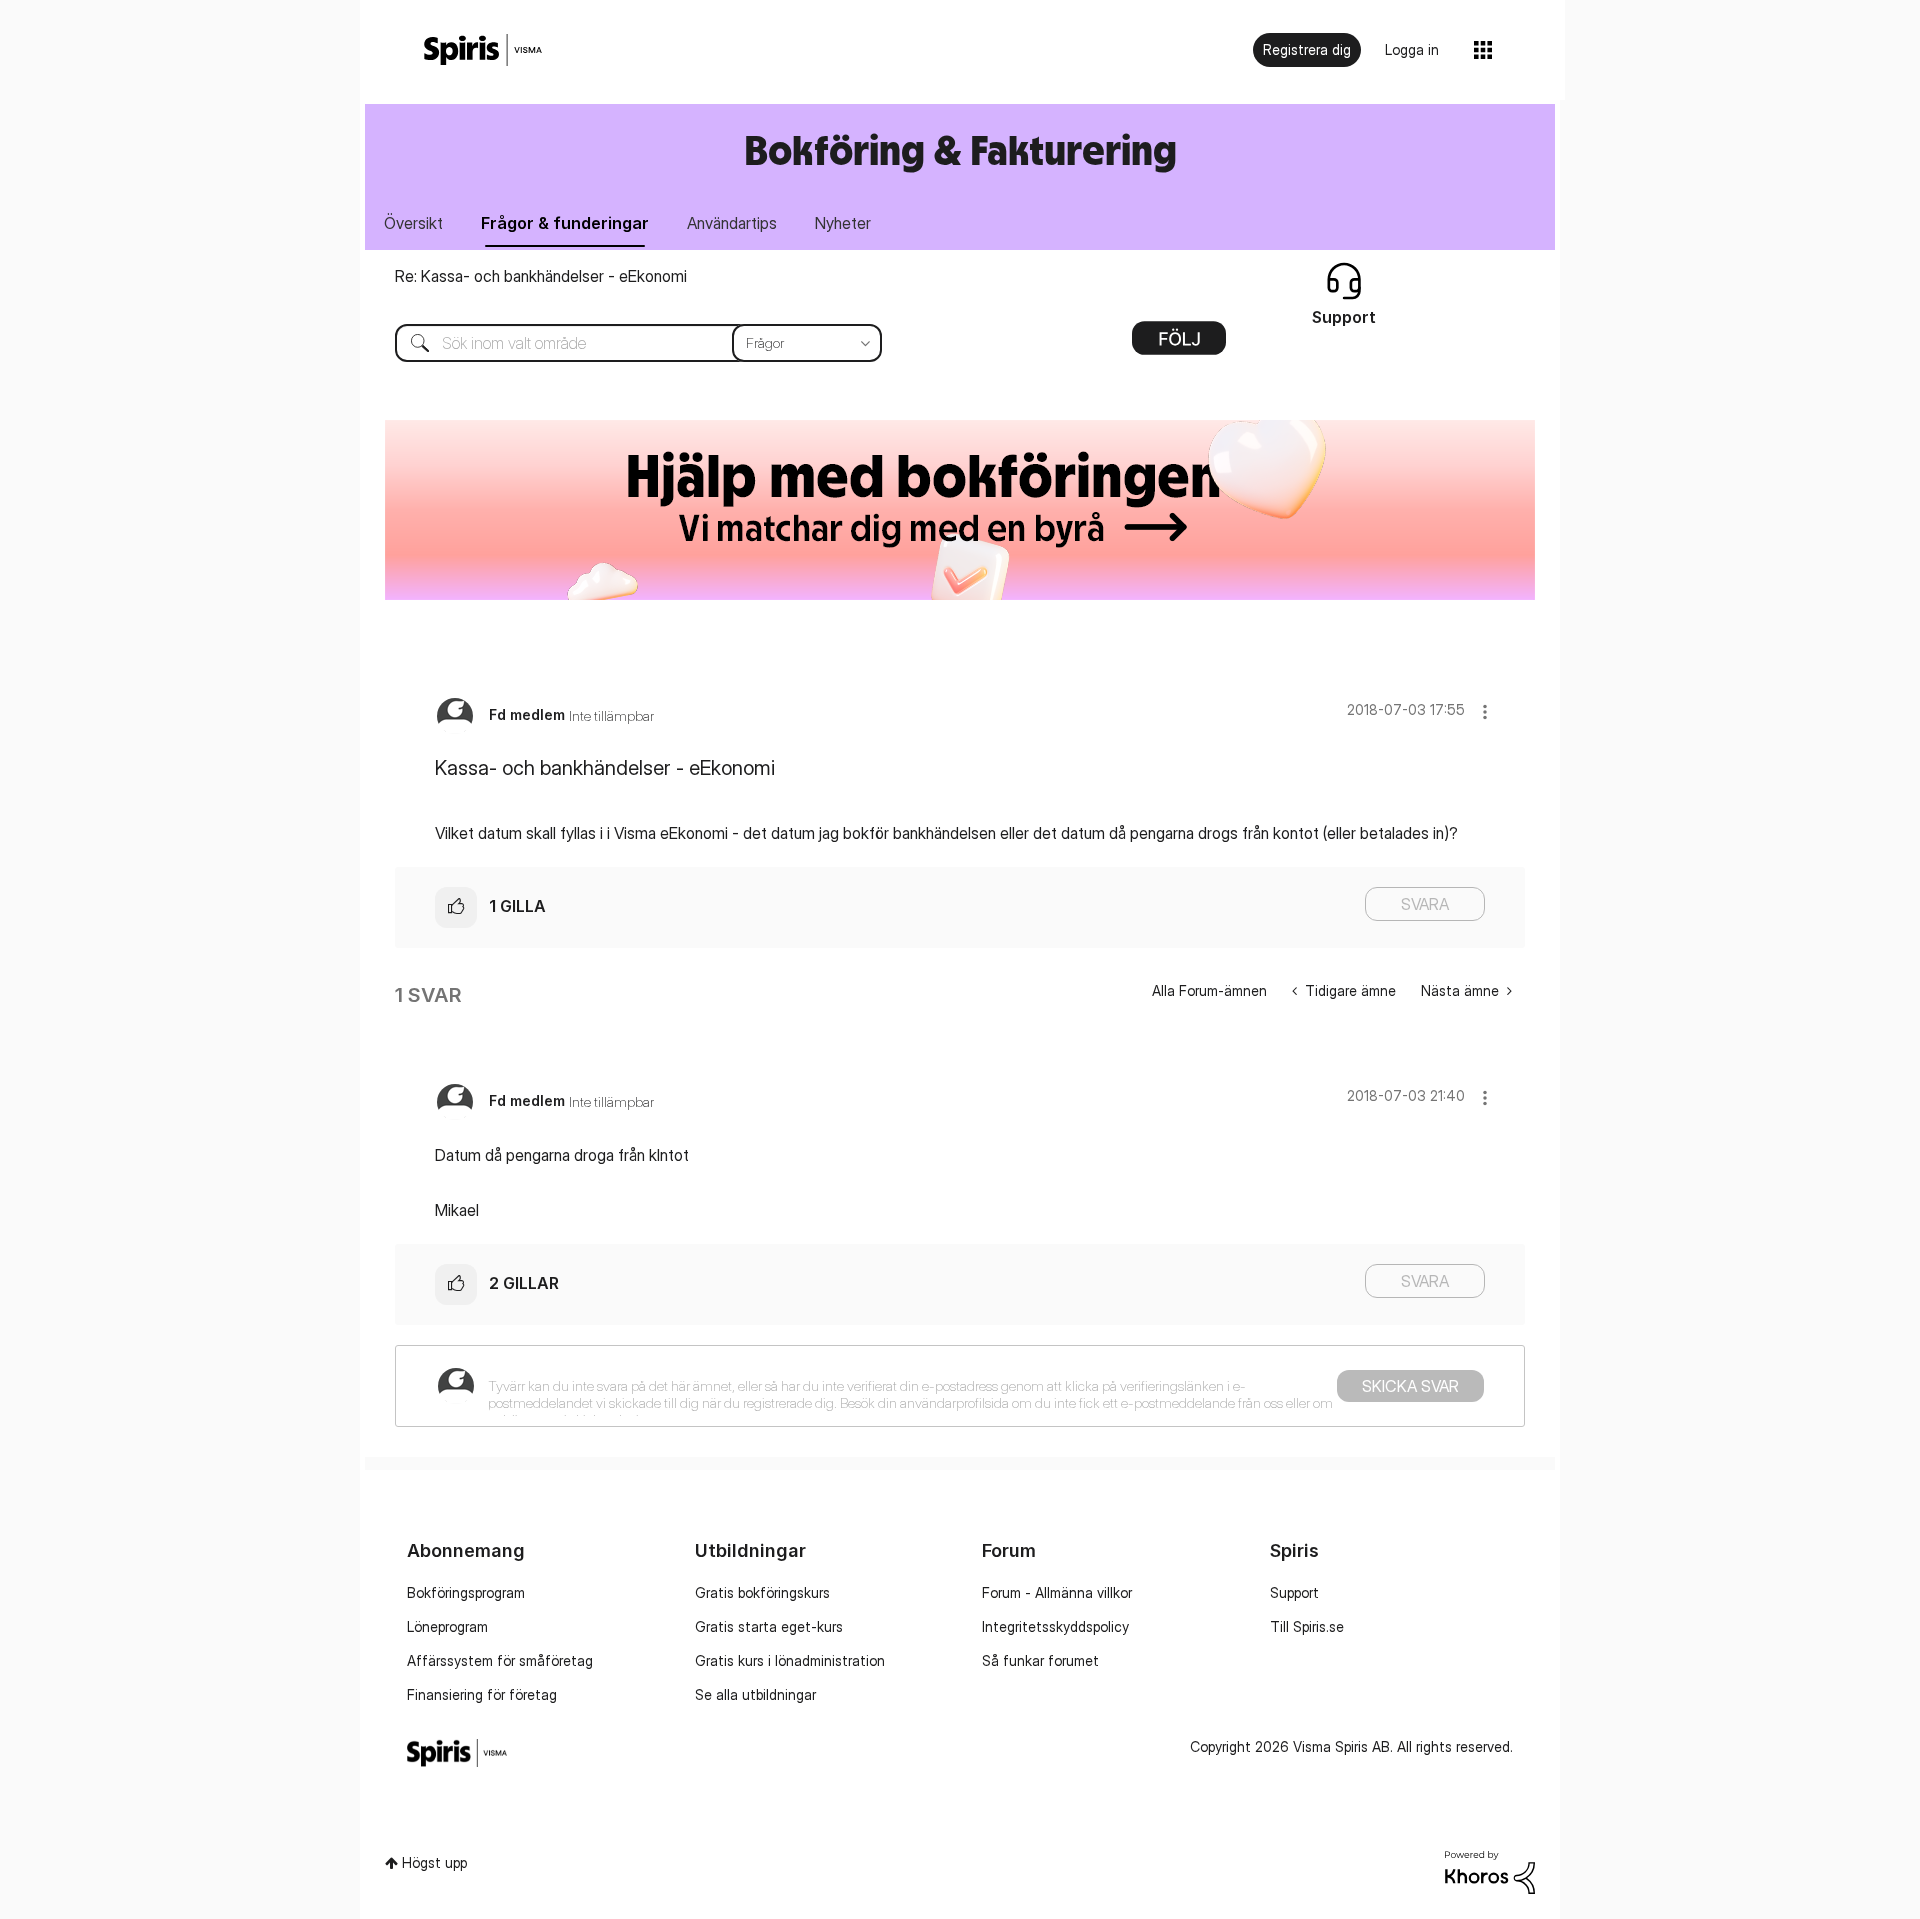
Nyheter (843, 223)
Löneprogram (447, 1626)
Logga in (1412, 49)
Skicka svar (1410, 1386)
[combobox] (623, 343)
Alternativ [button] (1179, 345)
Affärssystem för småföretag (500, 1660)
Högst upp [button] (434, 1862)
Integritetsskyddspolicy (1055, 1626)
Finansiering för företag (482, 1694)
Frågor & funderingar (565, 223)
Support (1294, 1592)
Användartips (732, 223)
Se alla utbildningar (755, 1694)
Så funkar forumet (1040, 1660)
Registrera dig (1307, 49)
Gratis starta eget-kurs (769, 1626)
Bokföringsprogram (466, 1592)
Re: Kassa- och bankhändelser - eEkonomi (541, 276)
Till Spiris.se (1307, 1626)
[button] (1485, 711)
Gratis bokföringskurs (762, 1592)
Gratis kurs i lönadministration (790, 1660)
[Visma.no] (483, 50)
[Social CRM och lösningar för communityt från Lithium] (1490, 1870)
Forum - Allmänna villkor (1057, 1592)
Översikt (413, 223)
